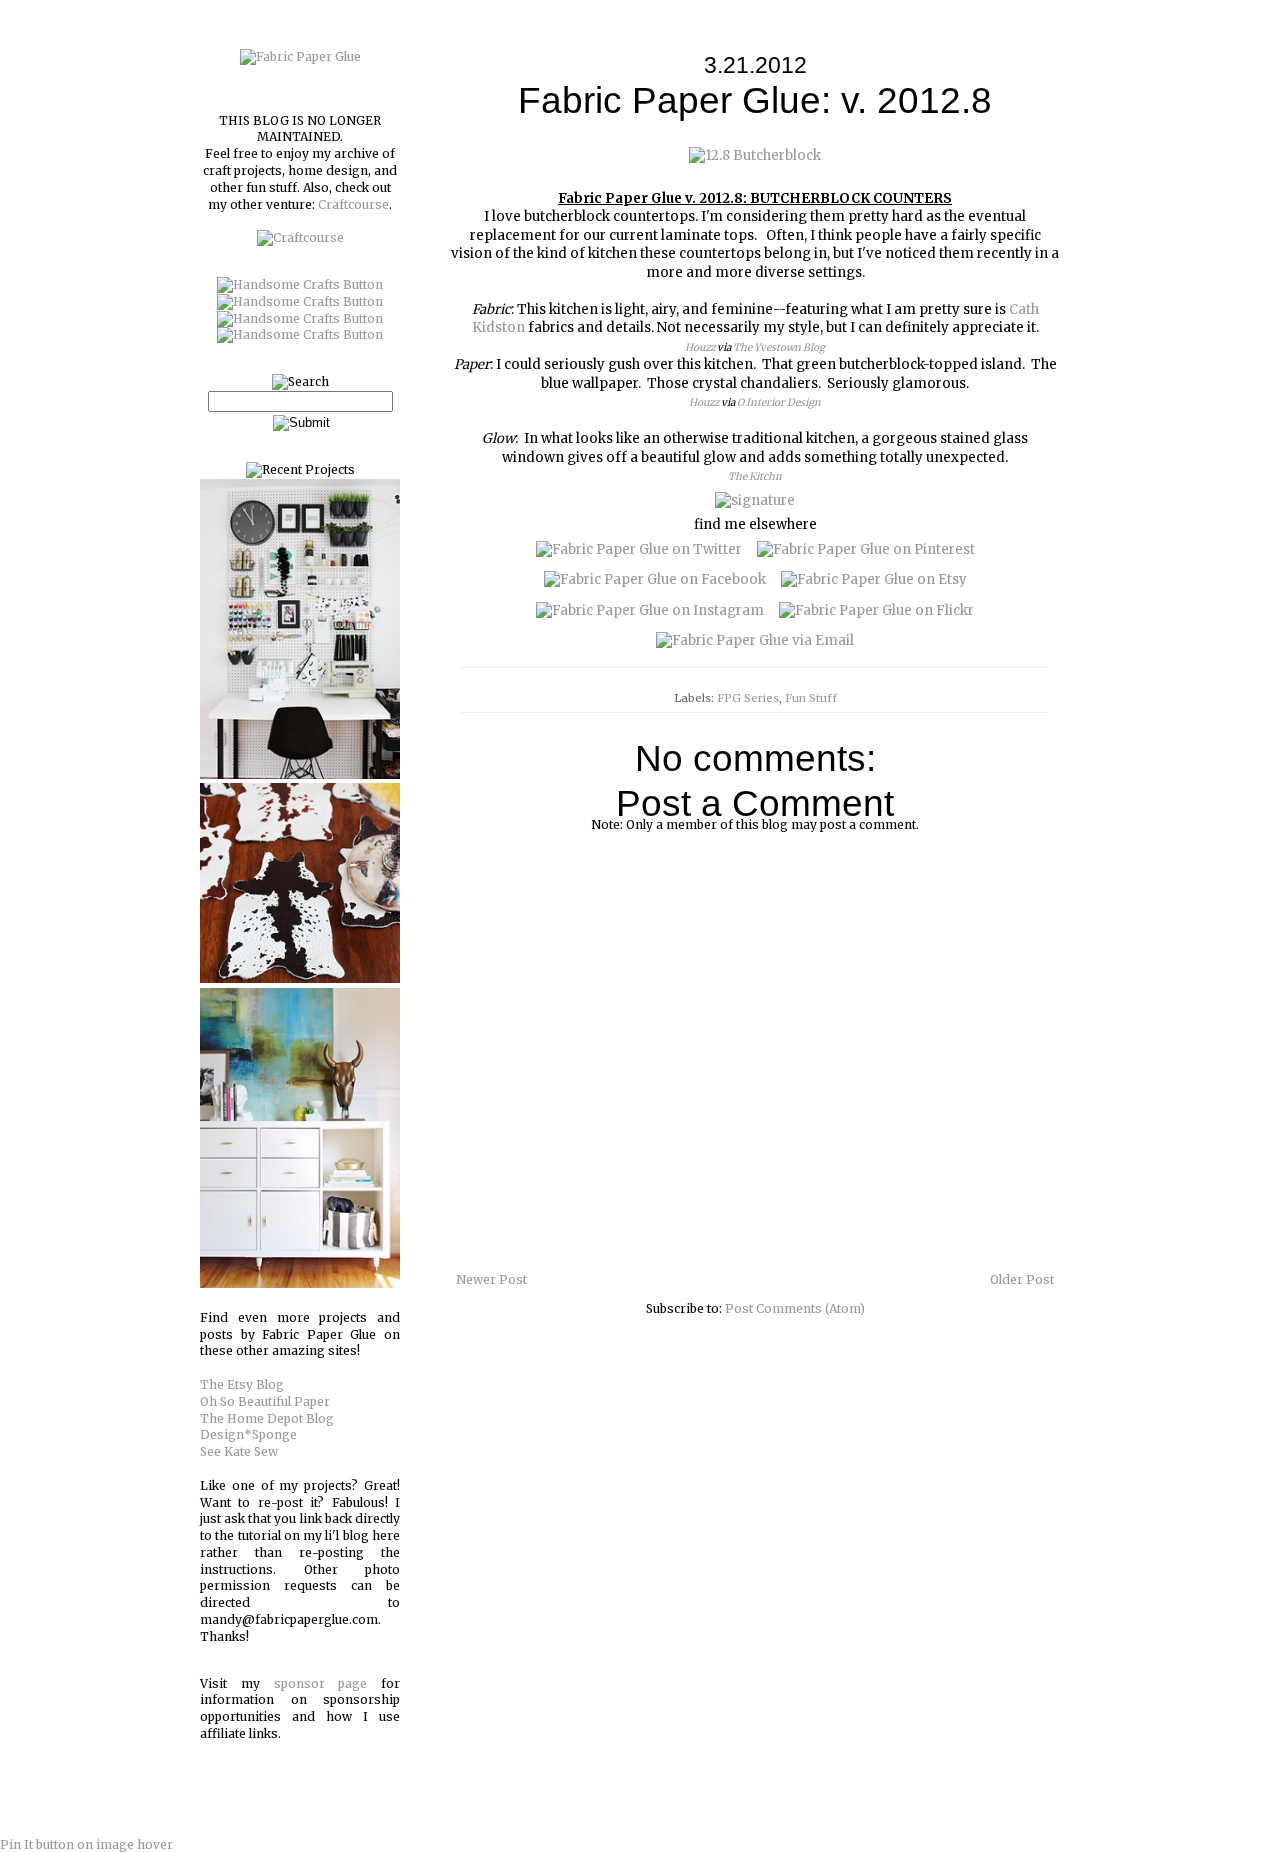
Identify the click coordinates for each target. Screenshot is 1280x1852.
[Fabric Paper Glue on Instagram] (650, 610)
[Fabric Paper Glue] (300, 56)
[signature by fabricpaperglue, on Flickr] (755, 500)
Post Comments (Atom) (795, 1308)
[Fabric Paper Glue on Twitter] (639, 549)
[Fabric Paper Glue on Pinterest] (866, 549)
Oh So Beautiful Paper (265, 1401)
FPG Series (748, 698)
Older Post (1022, 1279)
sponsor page (321, 1683)
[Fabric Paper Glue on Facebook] (655, 579)
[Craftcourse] (300, 237)
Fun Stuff (811, 698)
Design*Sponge (248, 1434)
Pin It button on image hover (86, 1844)
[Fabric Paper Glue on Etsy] (874, 579)
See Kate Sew (239, 1451)
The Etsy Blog (242, 1384)
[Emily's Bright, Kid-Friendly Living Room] (300, 1283)
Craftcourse (353, 204)
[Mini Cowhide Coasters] (300, 978)
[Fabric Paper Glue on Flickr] (876, 610)
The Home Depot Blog (267, 1418)
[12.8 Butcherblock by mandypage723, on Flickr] (755, 155)
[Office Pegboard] (300, 774)
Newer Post (491, 1279)
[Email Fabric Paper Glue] (755, 640)
